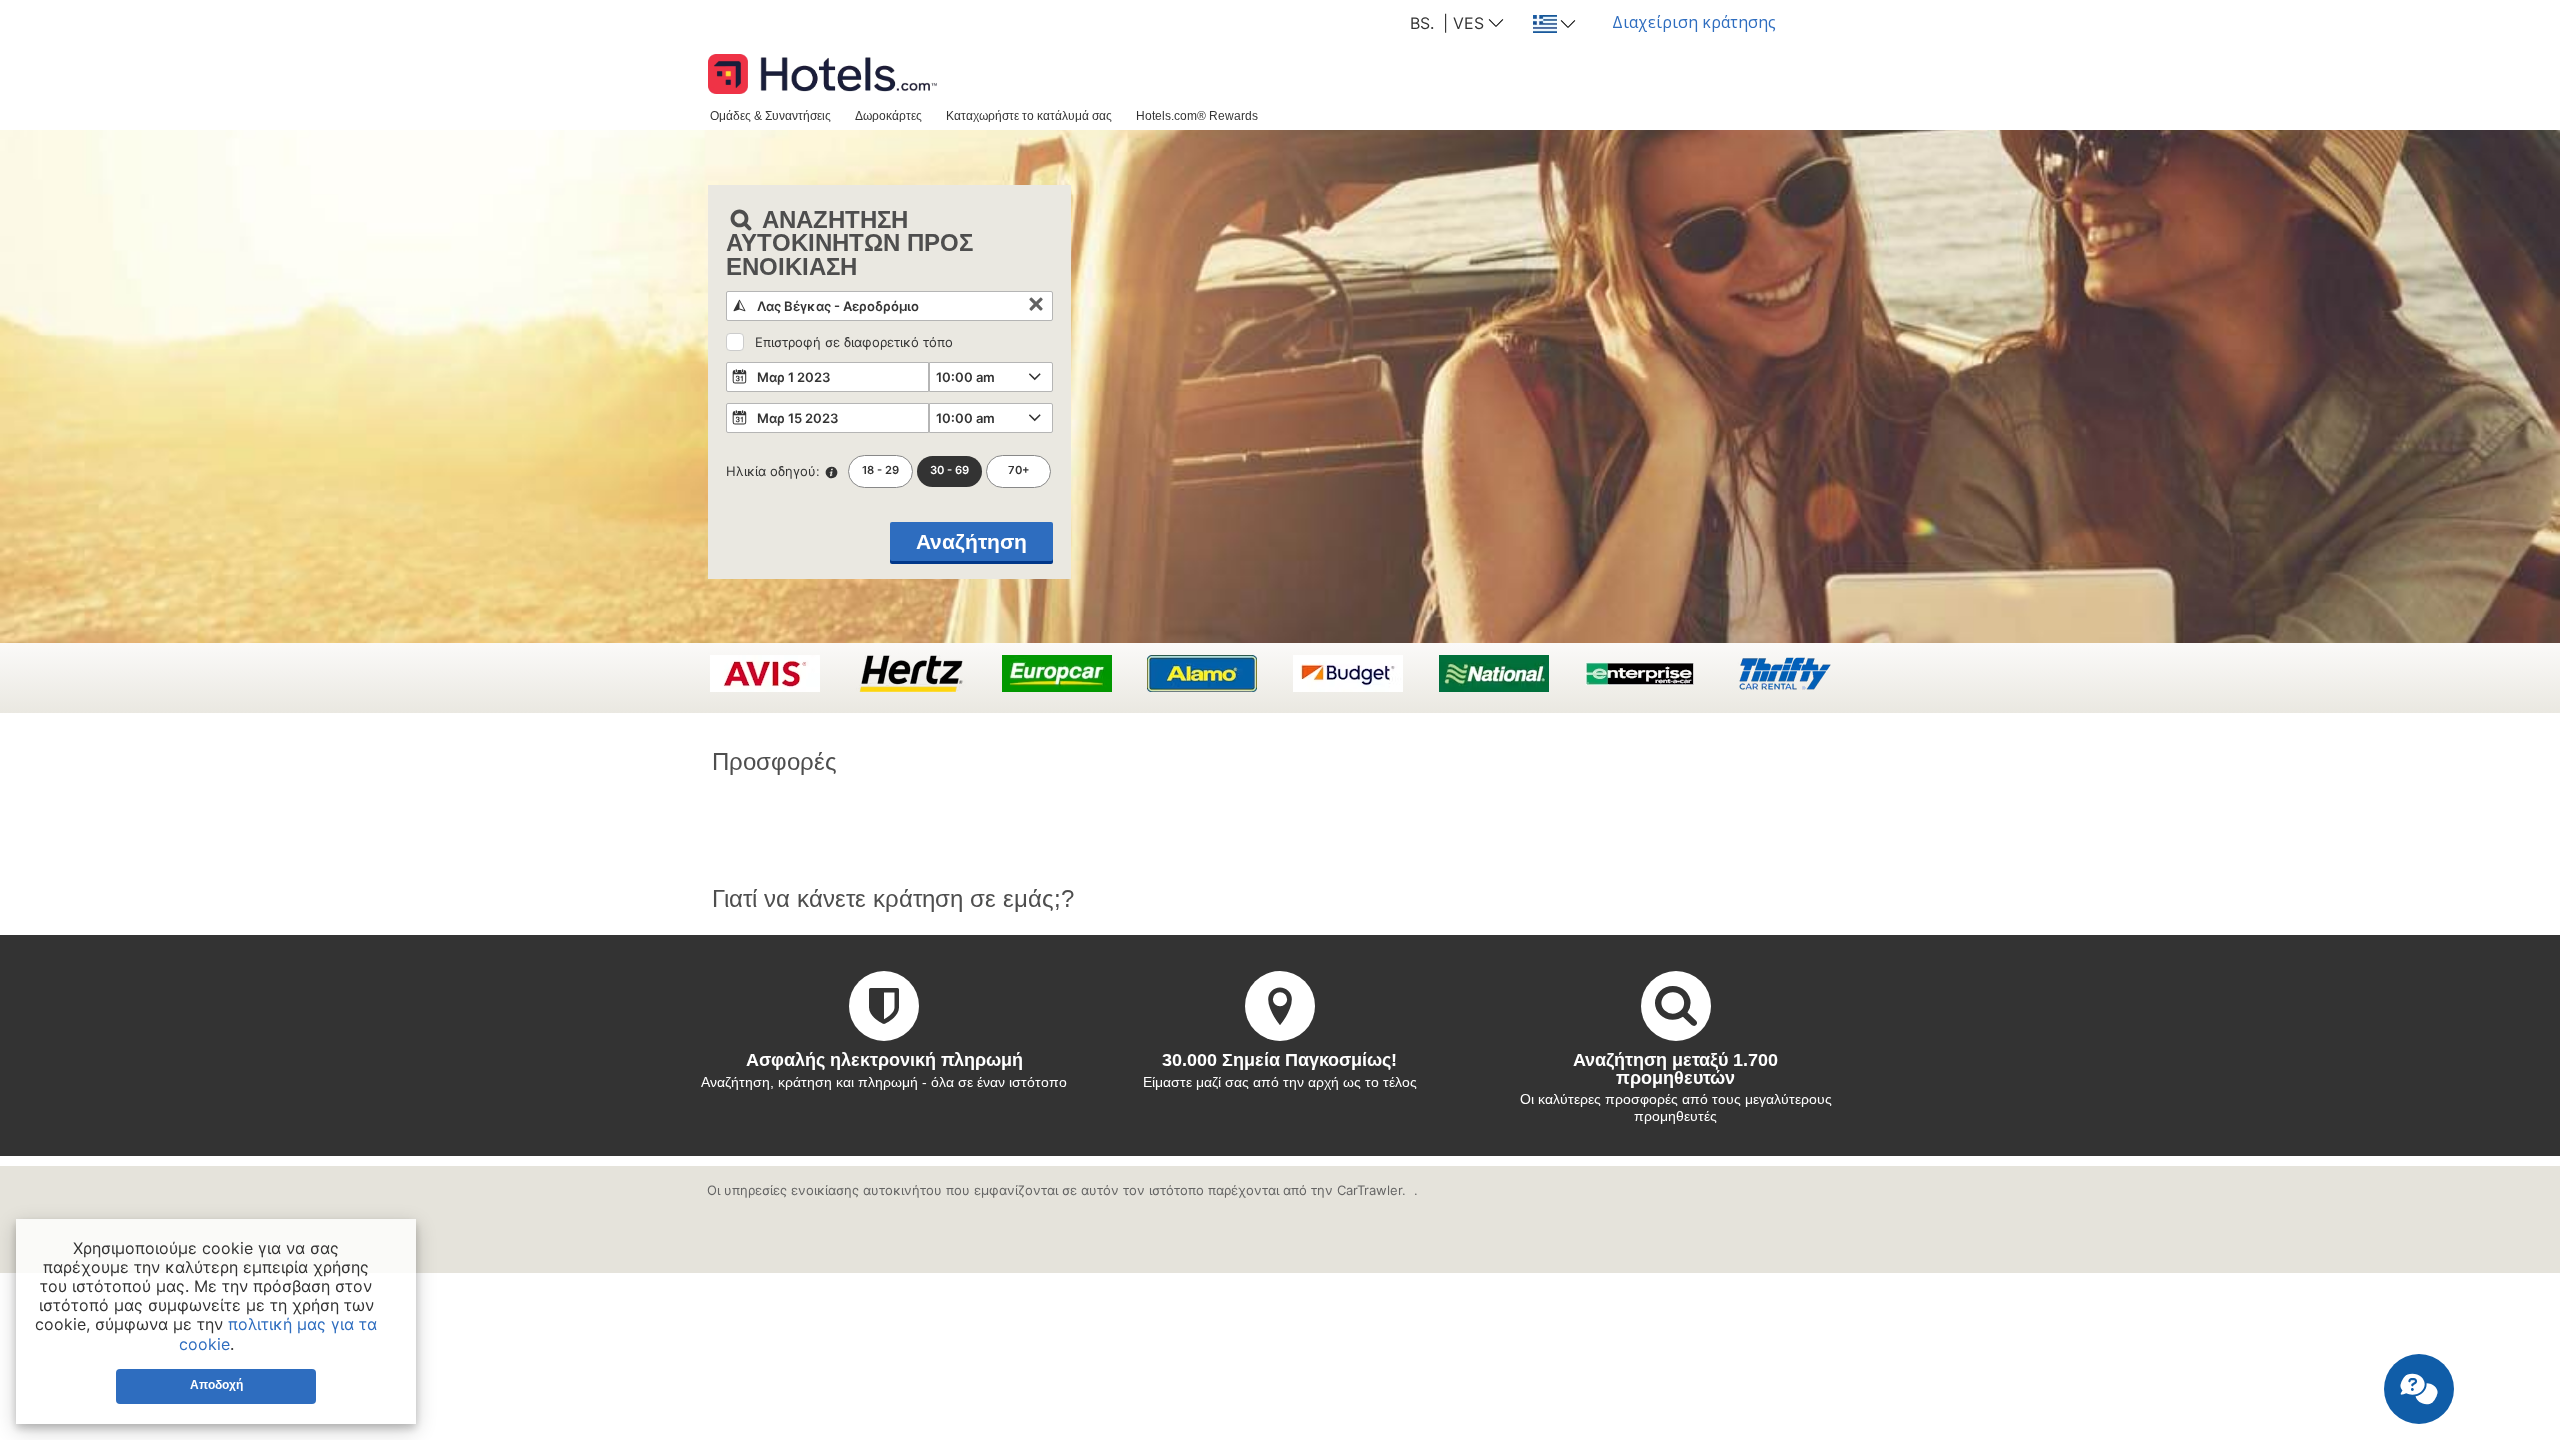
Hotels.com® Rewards (1197, 115)
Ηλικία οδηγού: (773, 471)
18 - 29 (880, 470)
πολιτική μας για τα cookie (278, 1333)
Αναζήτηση (971, 541)
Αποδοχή (216, 1385)
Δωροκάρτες (888, 115)
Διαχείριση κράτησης (1694, 22)
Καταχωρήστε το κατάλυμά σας (1029, 115)
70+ (1019, 470)
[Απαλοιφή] (1036, 306)
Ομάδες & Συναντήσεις (770, 115)
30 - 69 (949, 470)
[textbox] (889, 306)
